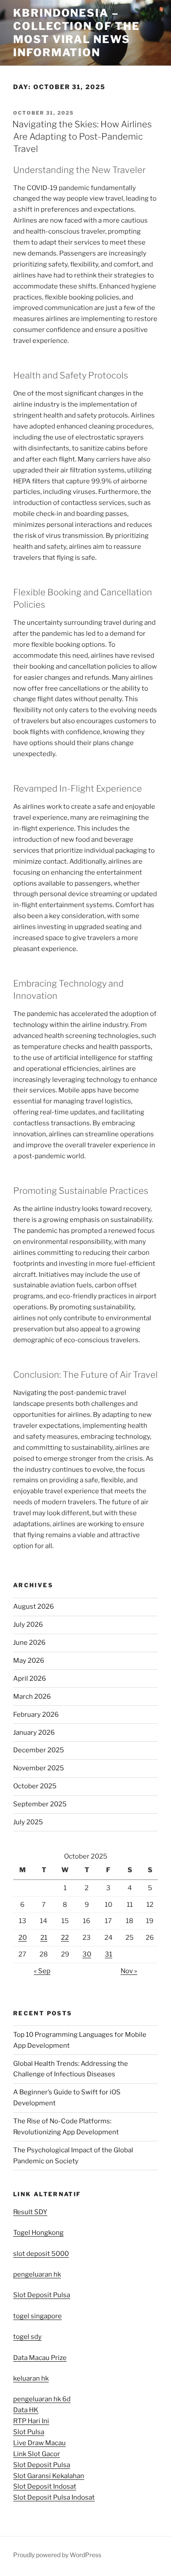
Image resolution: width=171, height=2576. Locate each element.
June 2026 (29, 1643)
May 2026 (29, 1661)
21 (44, 1938)
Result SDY (30, 2212)
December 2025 (39, 1750)
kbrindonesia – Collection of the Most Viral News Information (77, 33)
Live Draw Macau (39, 2443)
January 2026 (34, 1733)
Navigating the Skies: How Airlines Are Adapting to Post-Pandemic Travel (82, 137)
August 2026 (34, 1607)
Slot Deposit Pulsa (42, 2295)
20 (23, 1938)
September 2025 (40, 1804)
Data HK (26, 2410)
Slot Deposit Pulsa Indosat (54, 2497)
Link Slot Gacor (37, 2454)
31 (109, 1954)
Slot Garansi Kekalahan (49, 2476)
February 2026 (36, 1715)
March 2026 (32, 1697)
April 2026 (30, 1679)
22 (65, 1938)
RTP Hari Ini (31, 2421)
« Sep (42, 1971)
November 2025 (39, 1768)
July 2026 (28, 1625)
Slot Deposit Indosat (45, 2486)
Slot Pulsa (29, 2432)
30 (87, 1954)
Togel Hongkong (38, 2233)
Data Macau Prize (40, 2358)
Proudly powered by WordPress (57, 2555)
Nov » (129, 1971)
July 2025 (28, 1822)
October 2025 (35, 1786)
